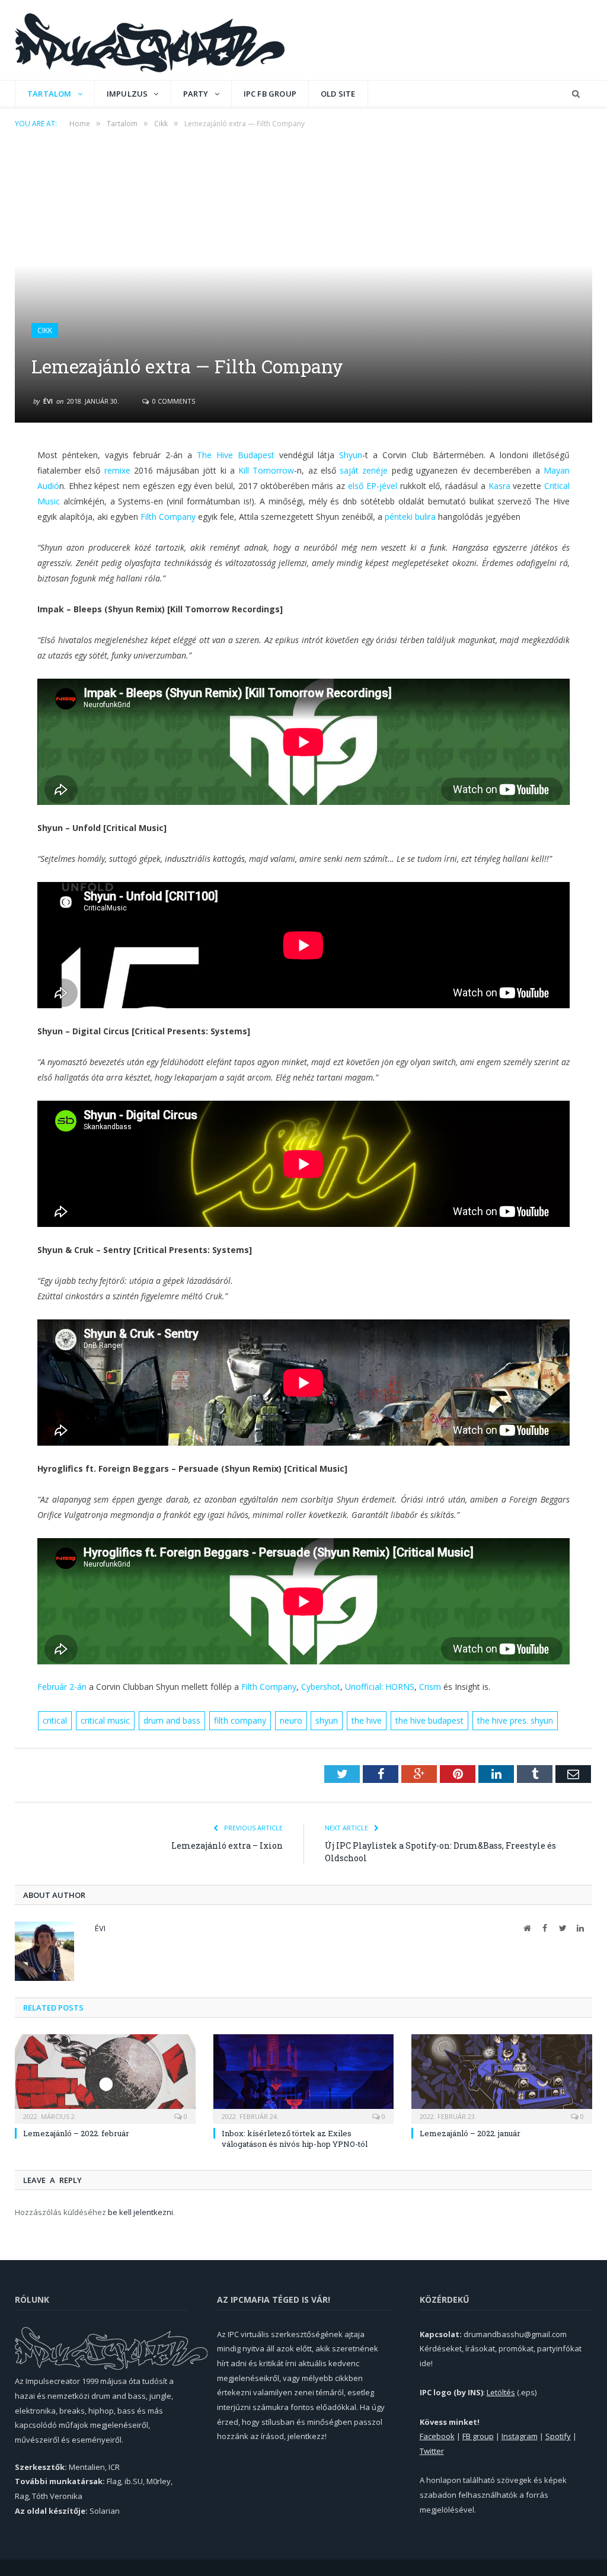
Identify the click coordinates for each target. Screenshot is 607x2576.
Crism (430, 1687)
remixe (117, 470)
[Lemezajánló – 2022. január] (502, 2078)
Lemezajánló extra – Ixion (227, 1845)
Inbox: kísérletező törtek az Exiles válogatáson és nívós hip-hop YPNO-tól (295, 2139)
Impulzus (127, 94)
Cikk (45, 330)
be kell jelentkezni (140, 2212)
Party (196, 94)
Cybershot (321, 1687)
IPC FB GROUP (270, 94)
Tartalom (49, 94)
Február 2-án (62, 1687)
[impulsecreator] (150, 40)
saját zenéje (364, 470)
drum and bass (172, 1720)
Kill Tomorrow (266, 470)
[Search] (576, 94)
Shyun (351, 455)
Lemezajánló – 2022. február (76, 2133)
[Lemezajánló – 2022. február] (105, 2078)
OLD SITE (338, 94)
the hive (367, 1720)
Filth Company (168, 517)
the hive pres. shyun (515, 1720)
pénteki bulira (410, 517)
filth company (240, 1720)
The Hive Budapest (236, 455)
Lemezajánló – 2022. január (470, 2133)
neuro (291, 1720)
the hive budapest (429, 1720)
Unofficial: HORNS (380, 1687)
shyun (327, 1720)
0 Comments (173, 401)
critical (55, 1720)
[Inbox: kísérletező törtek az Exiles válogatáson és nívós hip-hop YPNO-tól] (304, 2078)
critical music (105, 1720)
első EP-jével (373, 486)
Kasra (499, 486)
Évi (48, 401)
